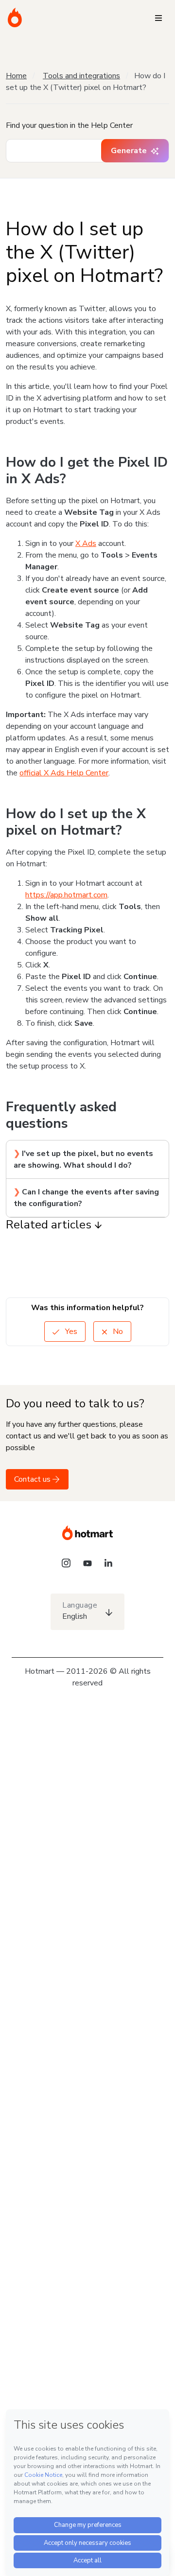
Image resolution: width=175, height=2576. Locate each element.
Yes (70, 1332)
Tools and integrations (81, 76)
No (117, 1332)
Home (16, 76)
